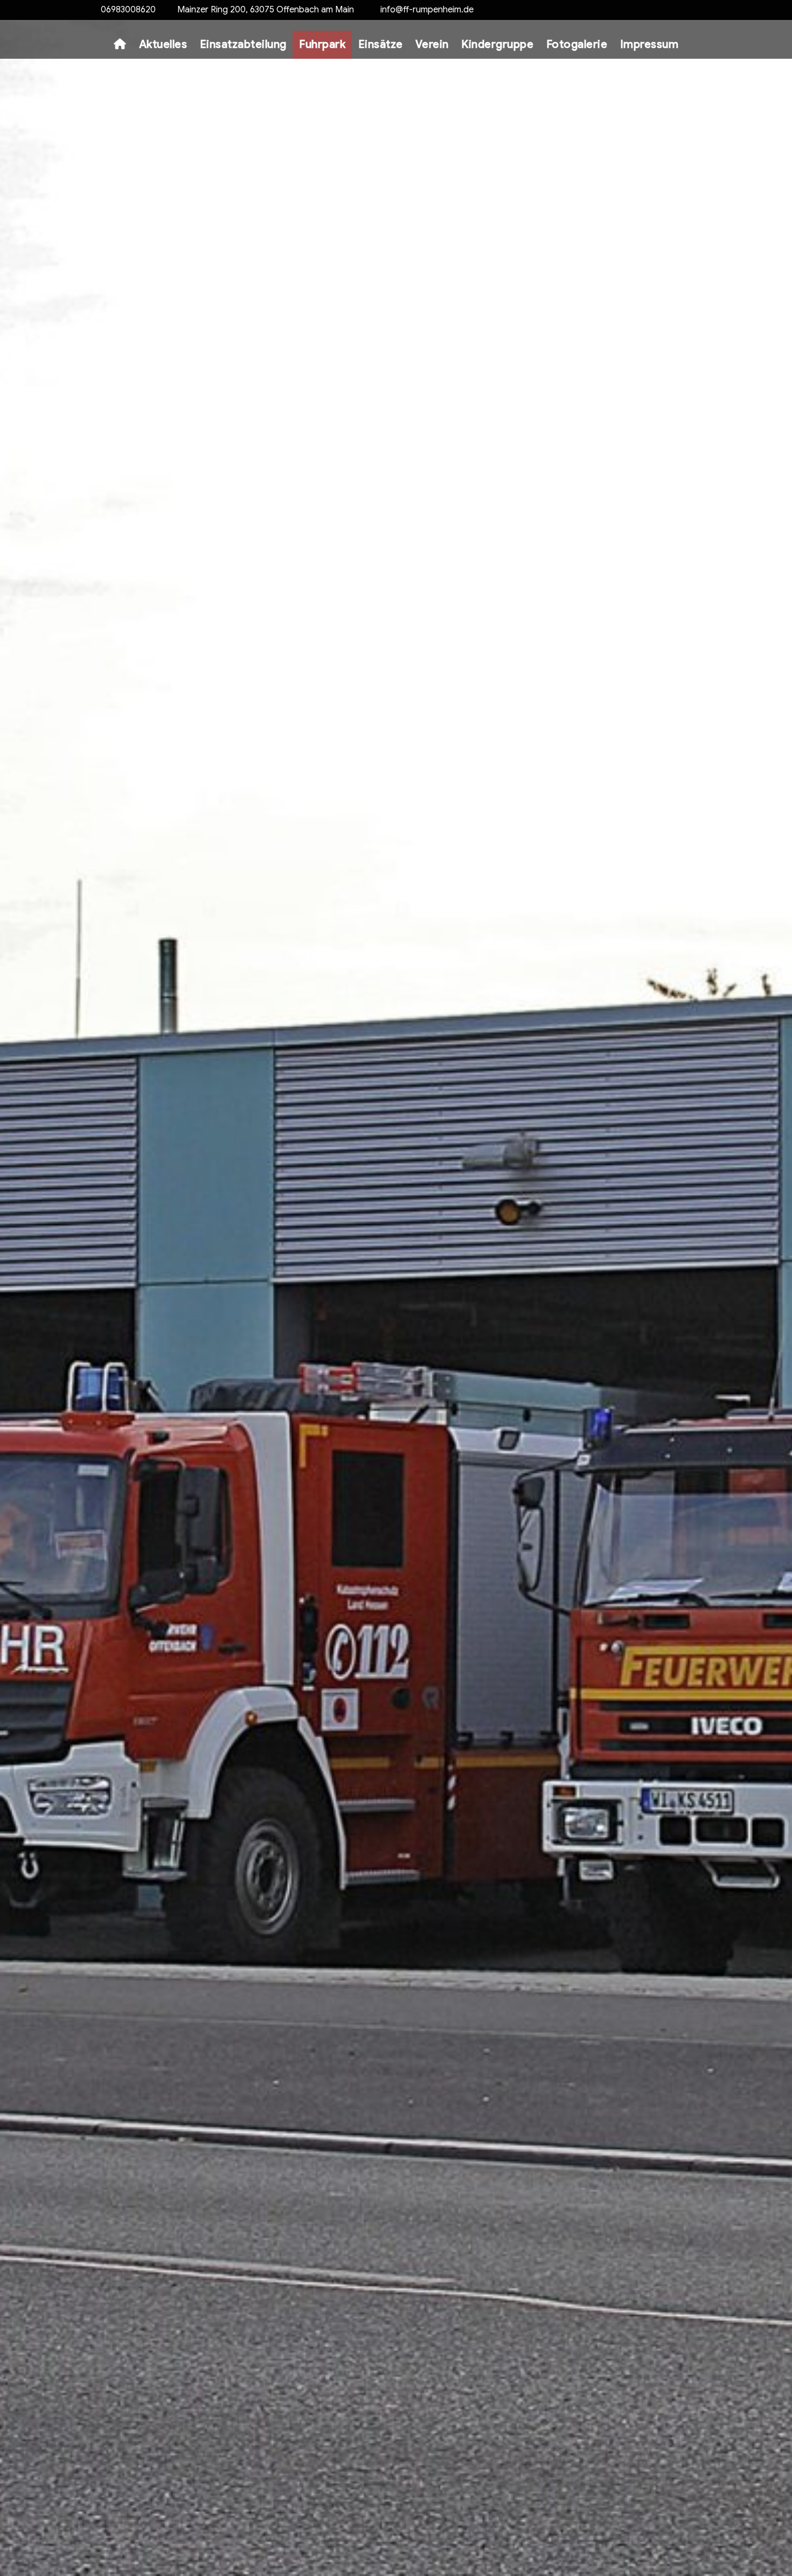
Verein (432, 44)
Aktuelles (163, 44)
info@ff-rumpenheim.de (427, 10)
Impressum (649, 44)
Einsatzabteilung (243, 44)
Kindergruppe (497, 44)
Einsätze (381, 44)
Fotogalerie (577, 44)
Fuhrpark (322, 44)
